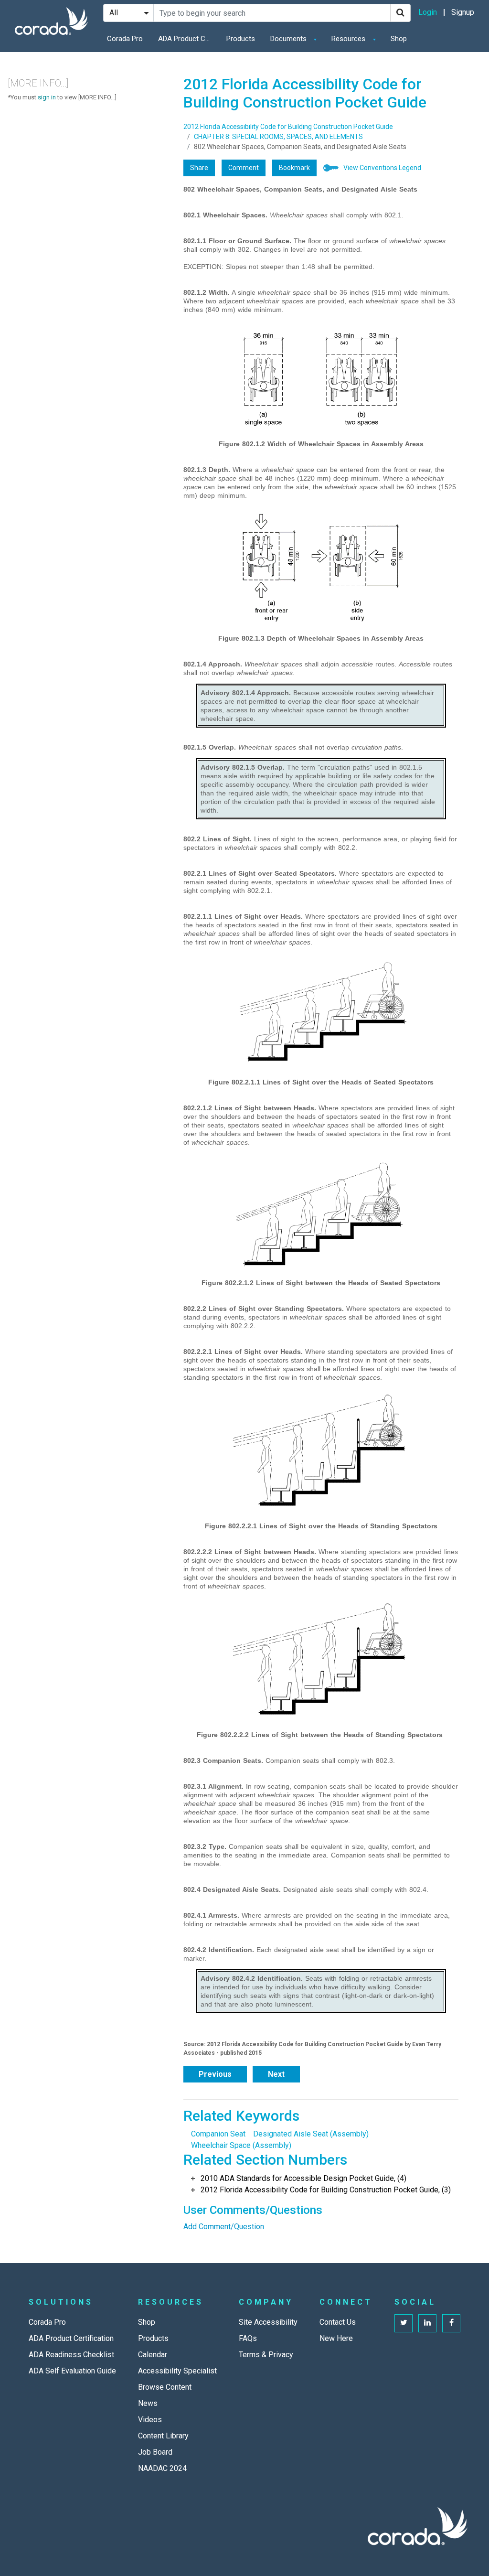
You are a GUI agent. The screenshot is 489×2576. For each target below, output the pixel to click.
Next (276, 2074)
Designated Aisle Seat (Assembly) (311, 2134)
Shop (399, 39)
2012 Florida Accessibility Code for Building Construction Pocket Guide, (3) (326, 2190)
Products (241, 39)
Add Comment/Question (224, 2227)
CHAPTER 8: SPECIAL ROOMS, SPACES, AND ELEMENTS (278, 137)
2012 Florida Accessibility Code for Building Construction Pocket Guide (288, 127)
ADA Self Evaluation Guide (72, 2371)
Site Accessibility (268, 2322)
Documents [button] (289, 39)
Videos (150, 2420)
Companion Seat (218, 2134)
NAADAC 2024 (162, 2468)
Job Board (155, 2452)
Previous (215, 2074)
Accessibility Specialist (177, 2371)
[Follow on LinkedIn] (427, 2323)
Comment (244, 168)
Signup (463, 12)
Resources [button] (349, 39)
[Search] (400, 13)
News (148, 2403)
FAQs (248, 2338)
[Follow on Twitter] (404, 2323)
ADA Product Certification (187, 39)
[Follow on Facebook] (451, 2323)
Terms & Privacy (266, 2355)
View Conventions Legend (382, 168)
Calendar (153, 2355)
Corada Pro (125, 39)
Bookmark (294, 168)
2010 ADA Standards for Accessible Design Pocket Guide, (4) (303, 2178)
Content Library (163, 2436)
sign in (47, 97)
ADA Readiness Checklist (71, 2355)
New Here (336, 2338)
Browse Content (165, 2387)
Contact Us (338, 2322)
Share (199, 168)
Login (428, 12)
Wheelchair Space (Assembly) (241, 2145)
